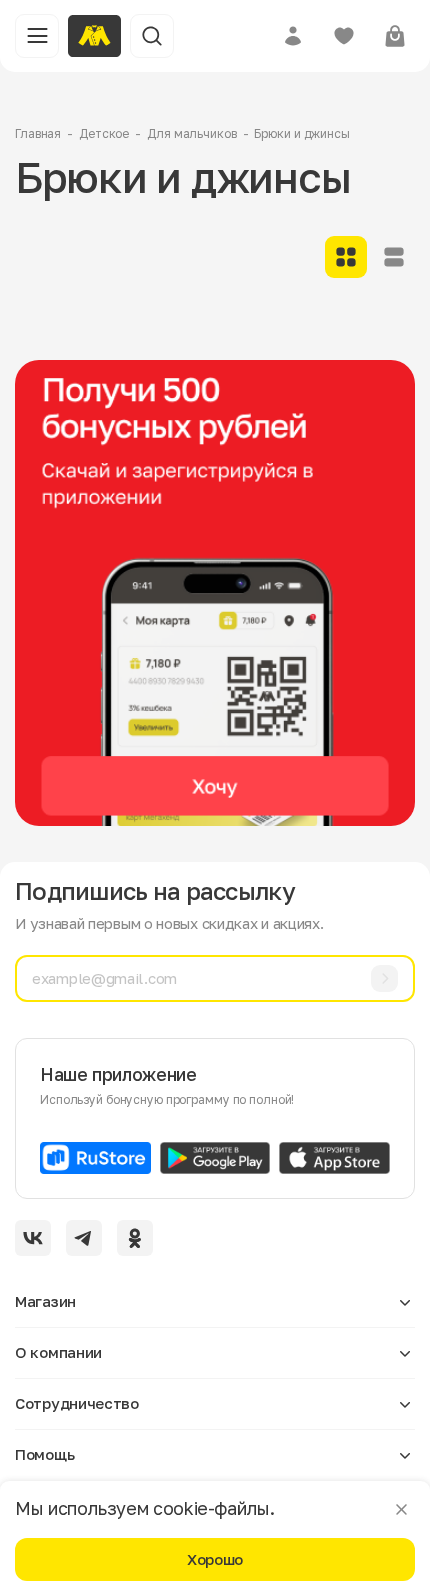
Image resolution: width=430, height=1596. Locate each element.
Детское (104, 133)
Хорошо (215, 1559)
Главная (38, 133)
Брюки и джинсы (301, 133)
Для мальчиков (191, 133)
